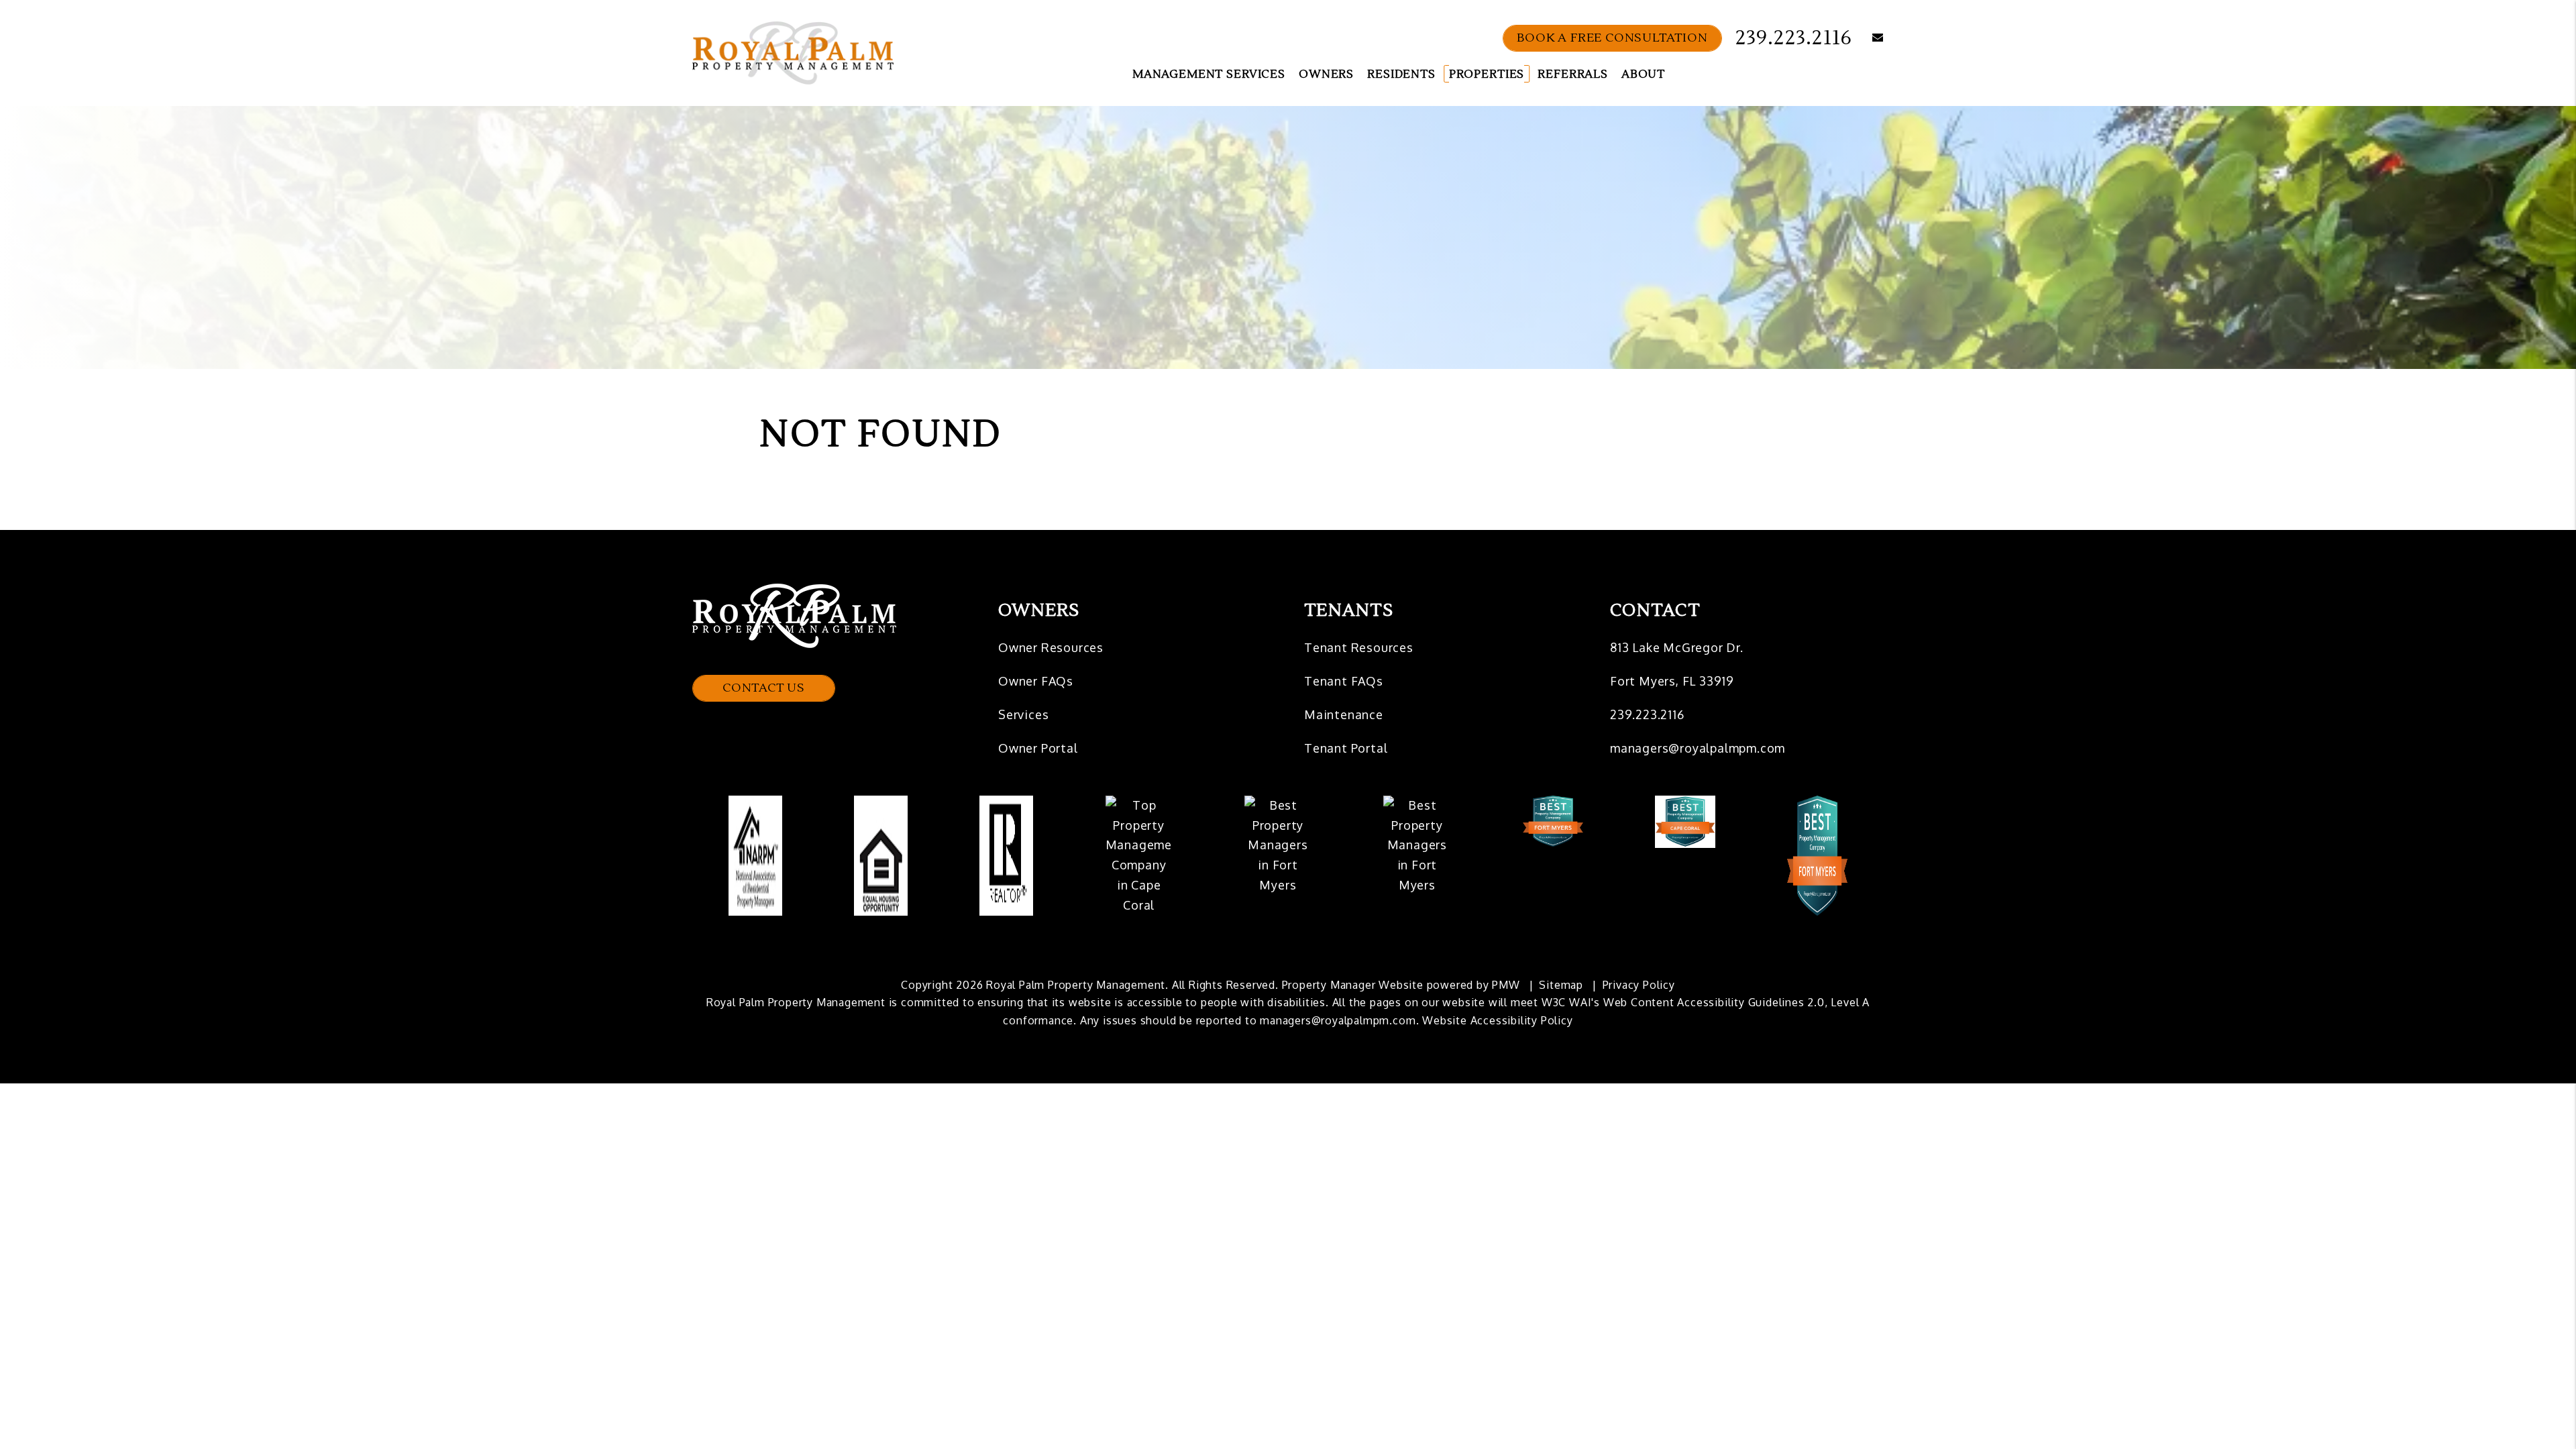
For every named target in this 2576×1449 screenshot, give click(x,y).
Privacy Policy (1639, 985)
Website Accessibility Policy (1497, 1020)
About (1643, 74)
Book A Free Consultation (1612, 38)
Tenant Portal (1346, 748)
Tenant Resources (1359, 647)
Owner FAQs (1036, 681)
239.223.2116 (1794, 38)
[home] (793, 52)
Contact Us (764, 688)
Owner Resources (1051, 647)
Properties (1487, 74)
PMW (1506, 985)
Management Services (1209, 74)
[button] (1868, 39)
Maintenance (1344, 714)
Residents (1401, 74)
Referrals (1573, 74)
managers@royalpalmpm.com (1698, 748)
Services (1023, 714)
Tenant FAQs (1344, 681)
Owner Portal (1038, 748)
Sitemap (1561, 985)
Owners (1326, 74)
